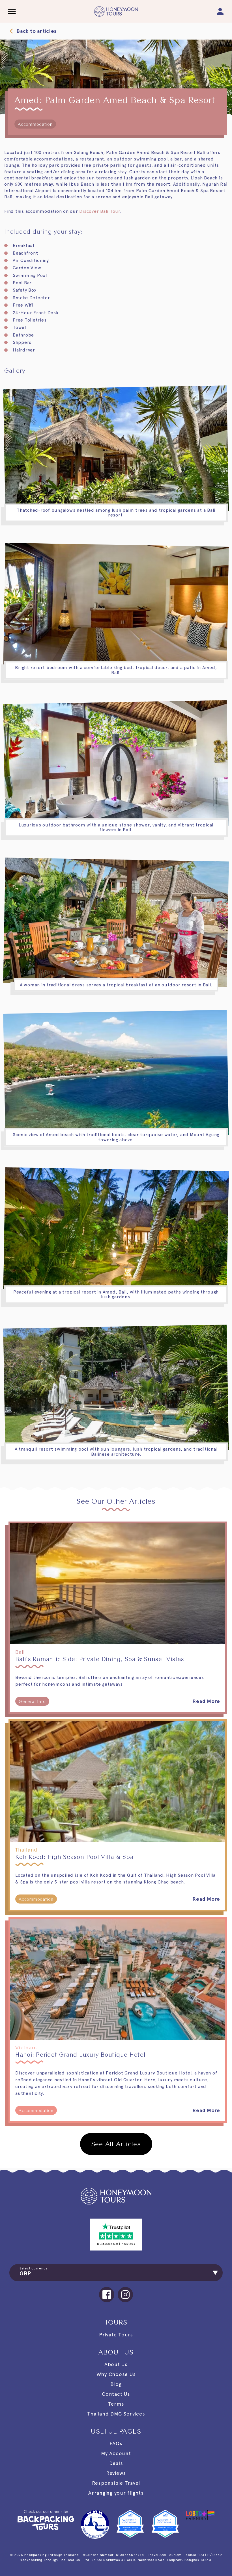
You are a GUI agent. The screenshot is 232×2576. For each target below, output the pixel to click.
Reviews (116, 2473)
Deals (116, 2463)
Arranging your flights (116, 2493)
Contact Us (116, 2394)
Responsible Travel (116, 2483)
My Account (116, 2453)
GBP (25, 2273)
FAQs (116, 2443)
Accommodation (35, 124)
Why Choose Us (116, 2374)
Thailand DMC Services (116, 2414)
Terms (116, 2404)
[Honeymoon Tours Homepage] (116, 2196)
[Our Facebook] (107, 2295)
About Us (116, 2364)
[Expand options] (214, 2273)
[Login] (220, 11)
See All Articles (116, 2144)
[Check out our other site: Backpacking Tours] (46, 2524)
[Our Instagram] (125, 2295)
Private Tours (116, 2335)
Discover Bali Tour (100, 211)
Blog (116, 2384)
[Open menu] (12, 11)
